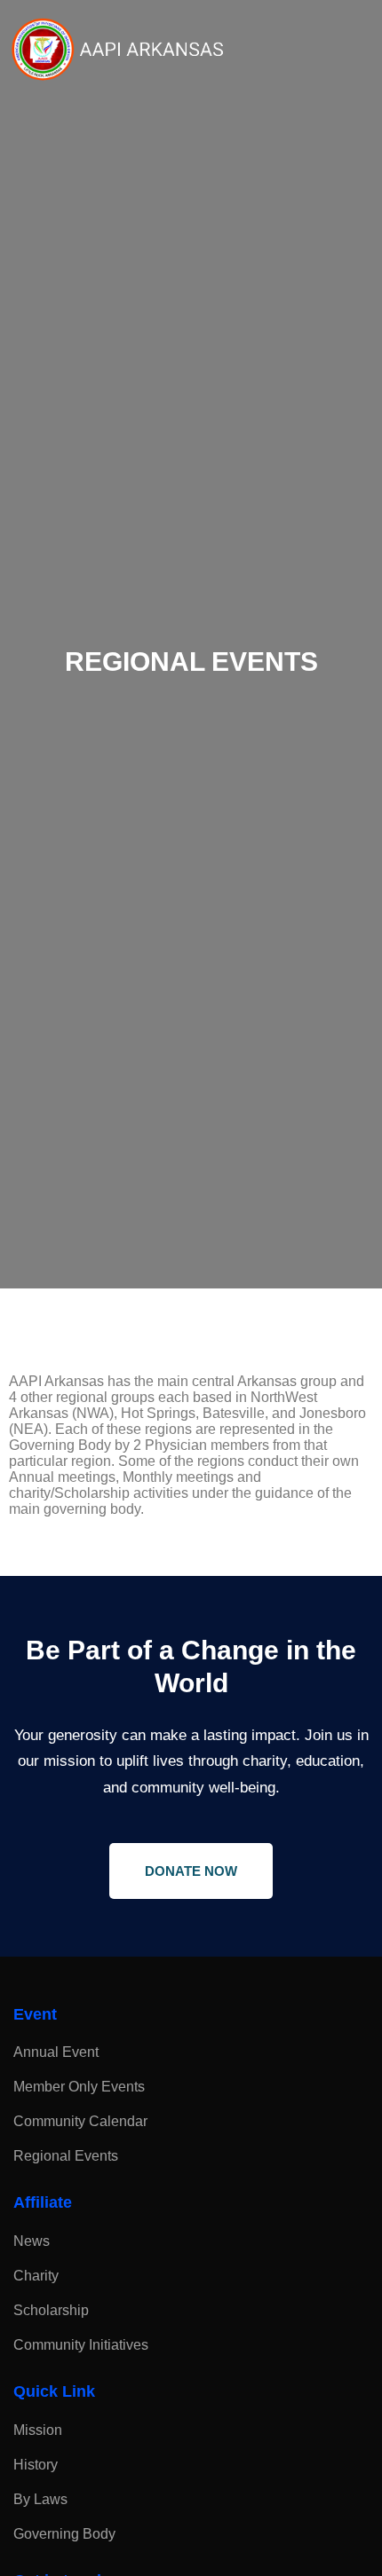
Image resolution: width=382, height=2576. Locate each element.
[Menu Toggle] (365, 50)
